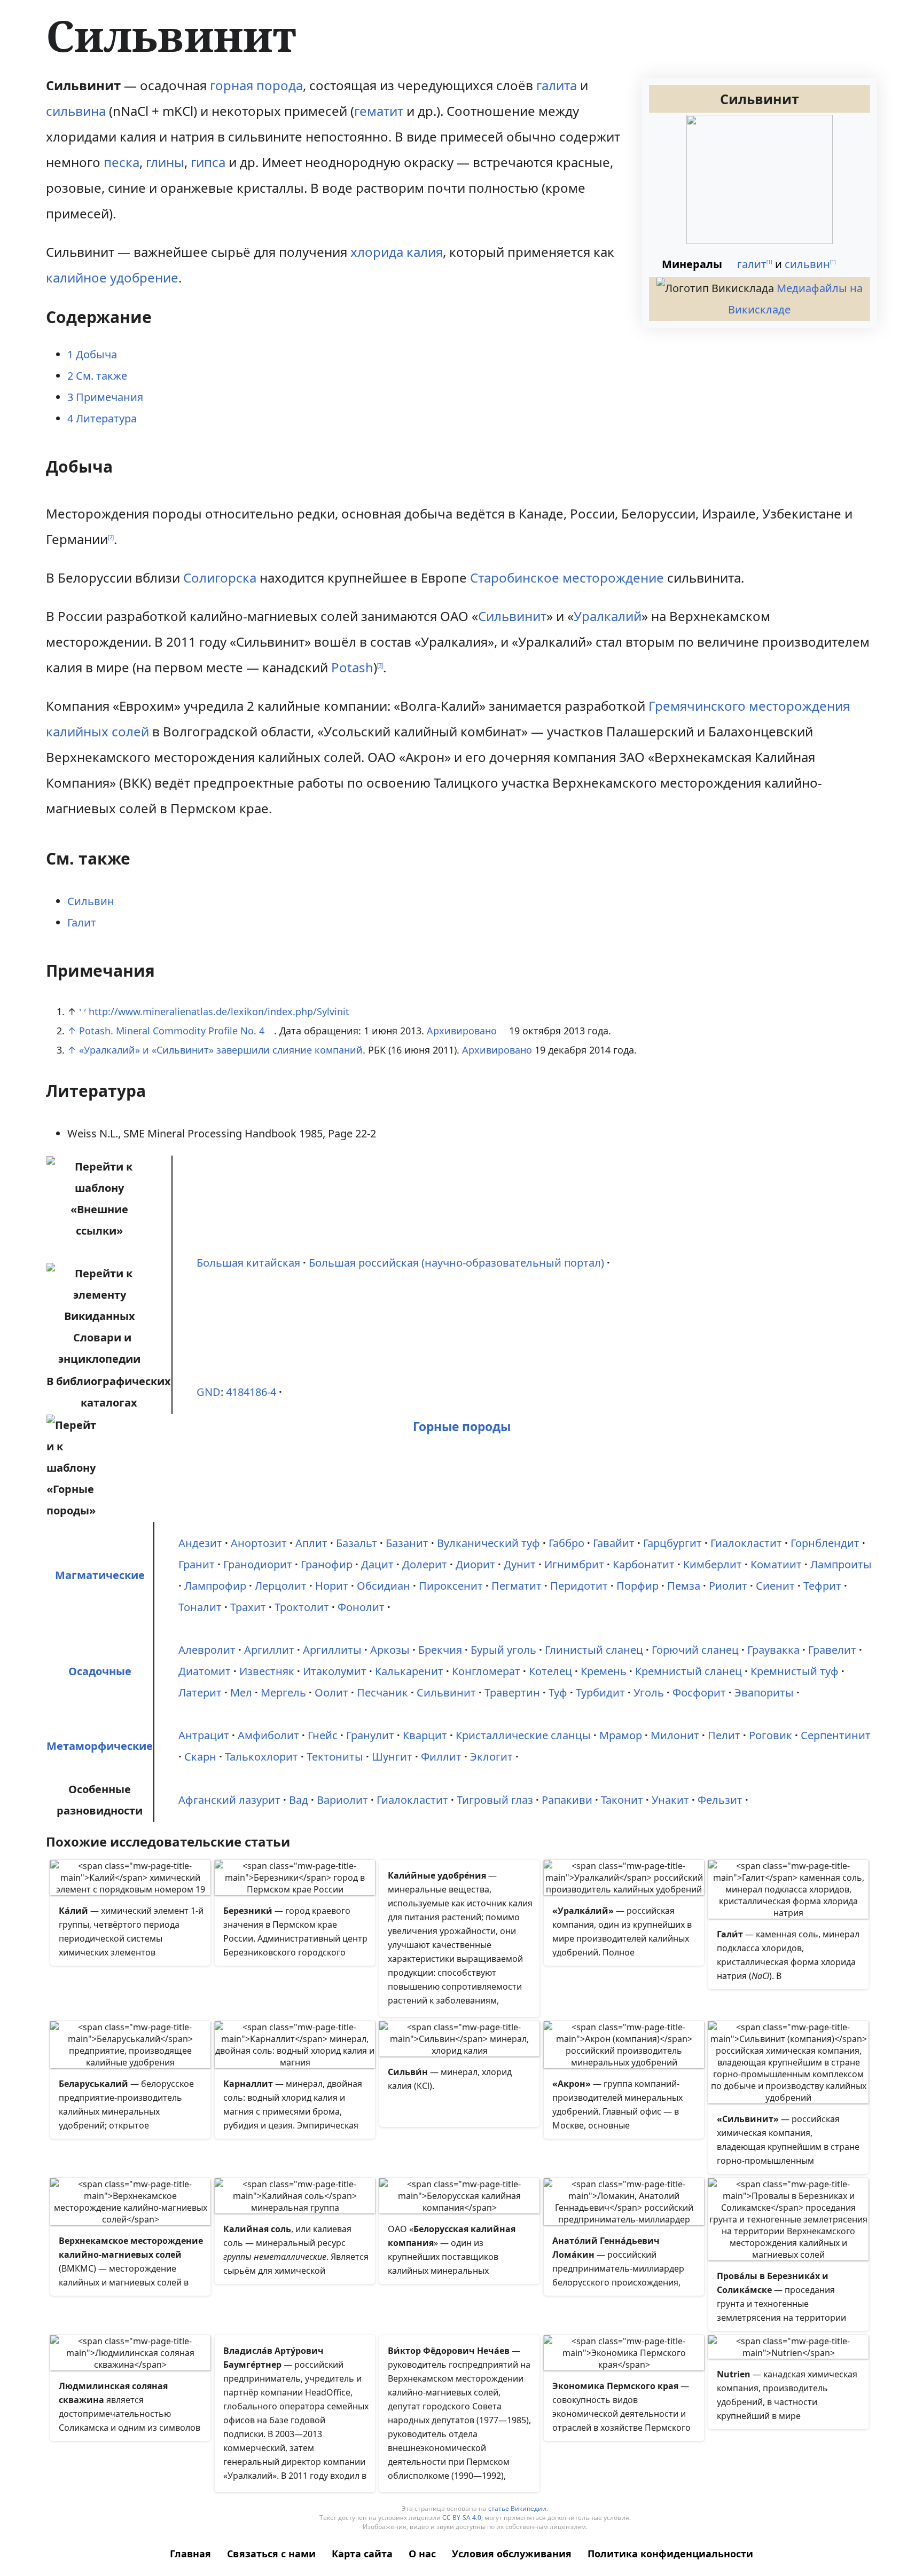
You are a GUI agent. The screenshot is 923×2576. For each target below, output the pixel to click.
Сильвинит (512, 616)
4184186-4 (251, 1392)
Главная (190, 2554)
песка (122, 162)
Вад (299, 1800)
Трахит (248, 1607)
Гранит (197, 1564)
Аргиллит (269, 1650)
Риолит (728, 1586)
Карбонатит (644, 1564)
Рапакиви (567, 1800)
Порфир (638, 1586)
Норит (332, 1586)
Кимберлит (713, 1564)
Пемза (684, 1586)
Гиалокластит (746, 1543)
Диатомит (205, 1671)
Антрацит (204, 1735)
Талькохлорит (261, 1757)
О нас (422, 2554)
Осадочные (100, 1671)
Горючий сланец (695, 1650)
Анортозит (259, 1543)
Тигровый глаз (495, 1800)
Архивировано (462, 1031)
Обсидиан (384, 1586)
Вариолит (342, 1800)
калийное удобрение (112, 277)
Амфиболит (268, 1735)
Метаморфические (100, 1746)
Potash (352, 667)
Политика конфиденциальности (670, 2554)
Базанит (407, 1543)
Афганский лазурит (229, 1800)
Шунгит (392, 1757)
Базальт (357, 1543)
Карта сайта (362, 2554)
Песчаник (382, 1693)
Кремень (604, 1671)
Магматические (100, 1575)
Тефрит (822, 1586)
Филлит (441, 1757)
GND (209, 1392)
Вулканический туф (488, 1543)
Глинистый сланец (594, 1650)
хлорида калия (397, 252)
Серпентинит (836, 1735)
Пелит (724, 1735)
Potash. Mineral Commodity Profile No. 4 (172, 1031)
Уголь (649, 1693)
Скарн (200, 1757)
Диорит (475, 1564)
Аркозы (390, 1650)
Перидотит (579, 1586)
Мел (241, 1693)
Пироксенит (451, 1586)
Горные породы (462, 1427)
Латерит (200, 1693)
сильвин (807, 264)
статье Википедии (517, 2508)
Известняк (267, 1671)
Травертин (512, 1693)
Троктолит (302, 1607)
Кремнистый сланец (689, 1671)
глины (165, 162)
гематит (379, 111)
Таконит (622, 1800)
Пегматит (517, 1586)
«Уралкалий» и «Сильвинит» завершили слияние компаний (221, 1050)
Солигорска (220, 578)
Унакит (670, 1800)
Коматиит (776, 1564)
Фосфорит (699, 1693)
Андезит (200, 1543)
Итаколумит (335, 1671)
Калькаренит (409, 1671)
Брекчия (440, 1650)
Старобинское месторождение (567, 578)
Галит (82, 922)
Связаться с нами (271, 2554)
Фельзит (720, 1800)
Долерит (425, 1564)
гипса (208, 162)
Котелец (550, 1671)
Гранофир (327, 1564)
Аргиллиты (332, 1650)
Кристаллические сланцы (523, 1735)
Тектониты (335, 1757)
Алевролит (207, 1650)
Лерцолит (281, 1586)
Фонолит (361, 1607)
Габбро (566, 1543)
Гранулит (370, 1735)
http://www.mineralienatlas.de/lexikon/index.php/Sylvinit (219, 1011)
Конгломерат (486, 1671)
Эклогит (491, 1757)
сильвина (76, 111)
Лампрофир (215, 1586)
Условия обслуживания (512, 2554)
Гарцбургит (672, 1543)
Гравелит (832, 1650)
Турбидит (600, 1693)
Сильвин (91, 901)
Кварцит (425, 1735)
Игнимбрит (574, 1564)
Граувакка (773, 1650)
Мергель (283, 1693)
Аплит (311, 1543)
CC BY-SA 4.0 (462, 2518)
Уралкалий (608, 616)
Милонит (675, 1735)
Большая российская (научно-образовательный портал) (456, 1263)
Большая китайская (248, 1263)
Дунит (520, 1564)
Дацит (377, 1564)
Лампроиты (841, 1564)
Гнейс (323, 1735)
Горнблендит (825, 1543)
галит (752, 264)
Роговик (771, 1735)
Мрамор (621, 1735)
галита (557, 85)
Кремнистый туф (795, 1671)
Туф (558, 1693)
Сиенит (775, 1586)
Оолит (331, 1693)
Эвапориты (764, 1693)
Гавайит (614, 1543)
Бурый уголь (503, 1650)
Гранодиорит (258, 1564)
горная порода (256, 85)
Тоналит (200, 1607)
